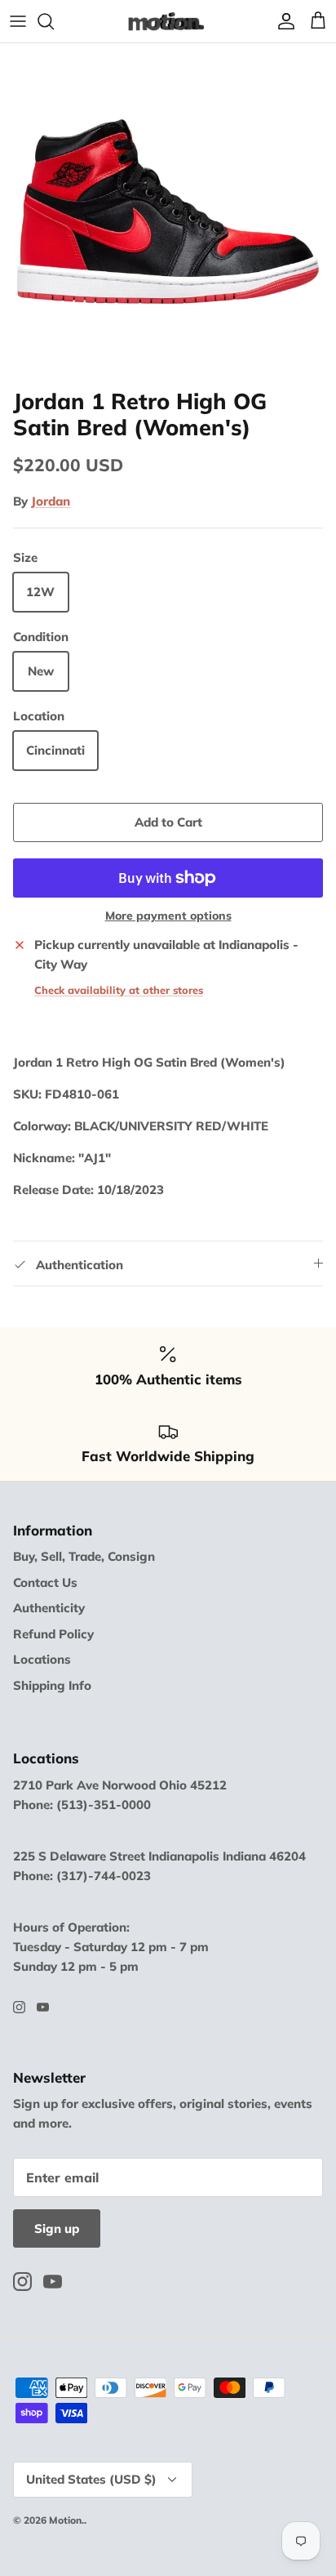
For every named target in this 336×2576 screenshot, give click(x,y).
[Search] (54, 21)
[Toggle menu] (18, 21)
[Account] (282, 21)
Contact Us (45, 1582)
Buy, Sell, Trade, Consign (84, 1556)
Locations (42, 1659)
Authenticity (49, 1608)
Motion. (66, 2520)
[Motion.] (168, 21)
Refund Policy (53, 1634)
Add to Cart (168, 822)
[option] (168, 212)
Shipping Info (52, 1685)
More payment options (168, 916)
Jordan (51, 501)
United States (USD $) (91, 2479)
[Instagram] (19, 2007)
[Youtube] (43, 2007)
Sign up (57, 2228)
